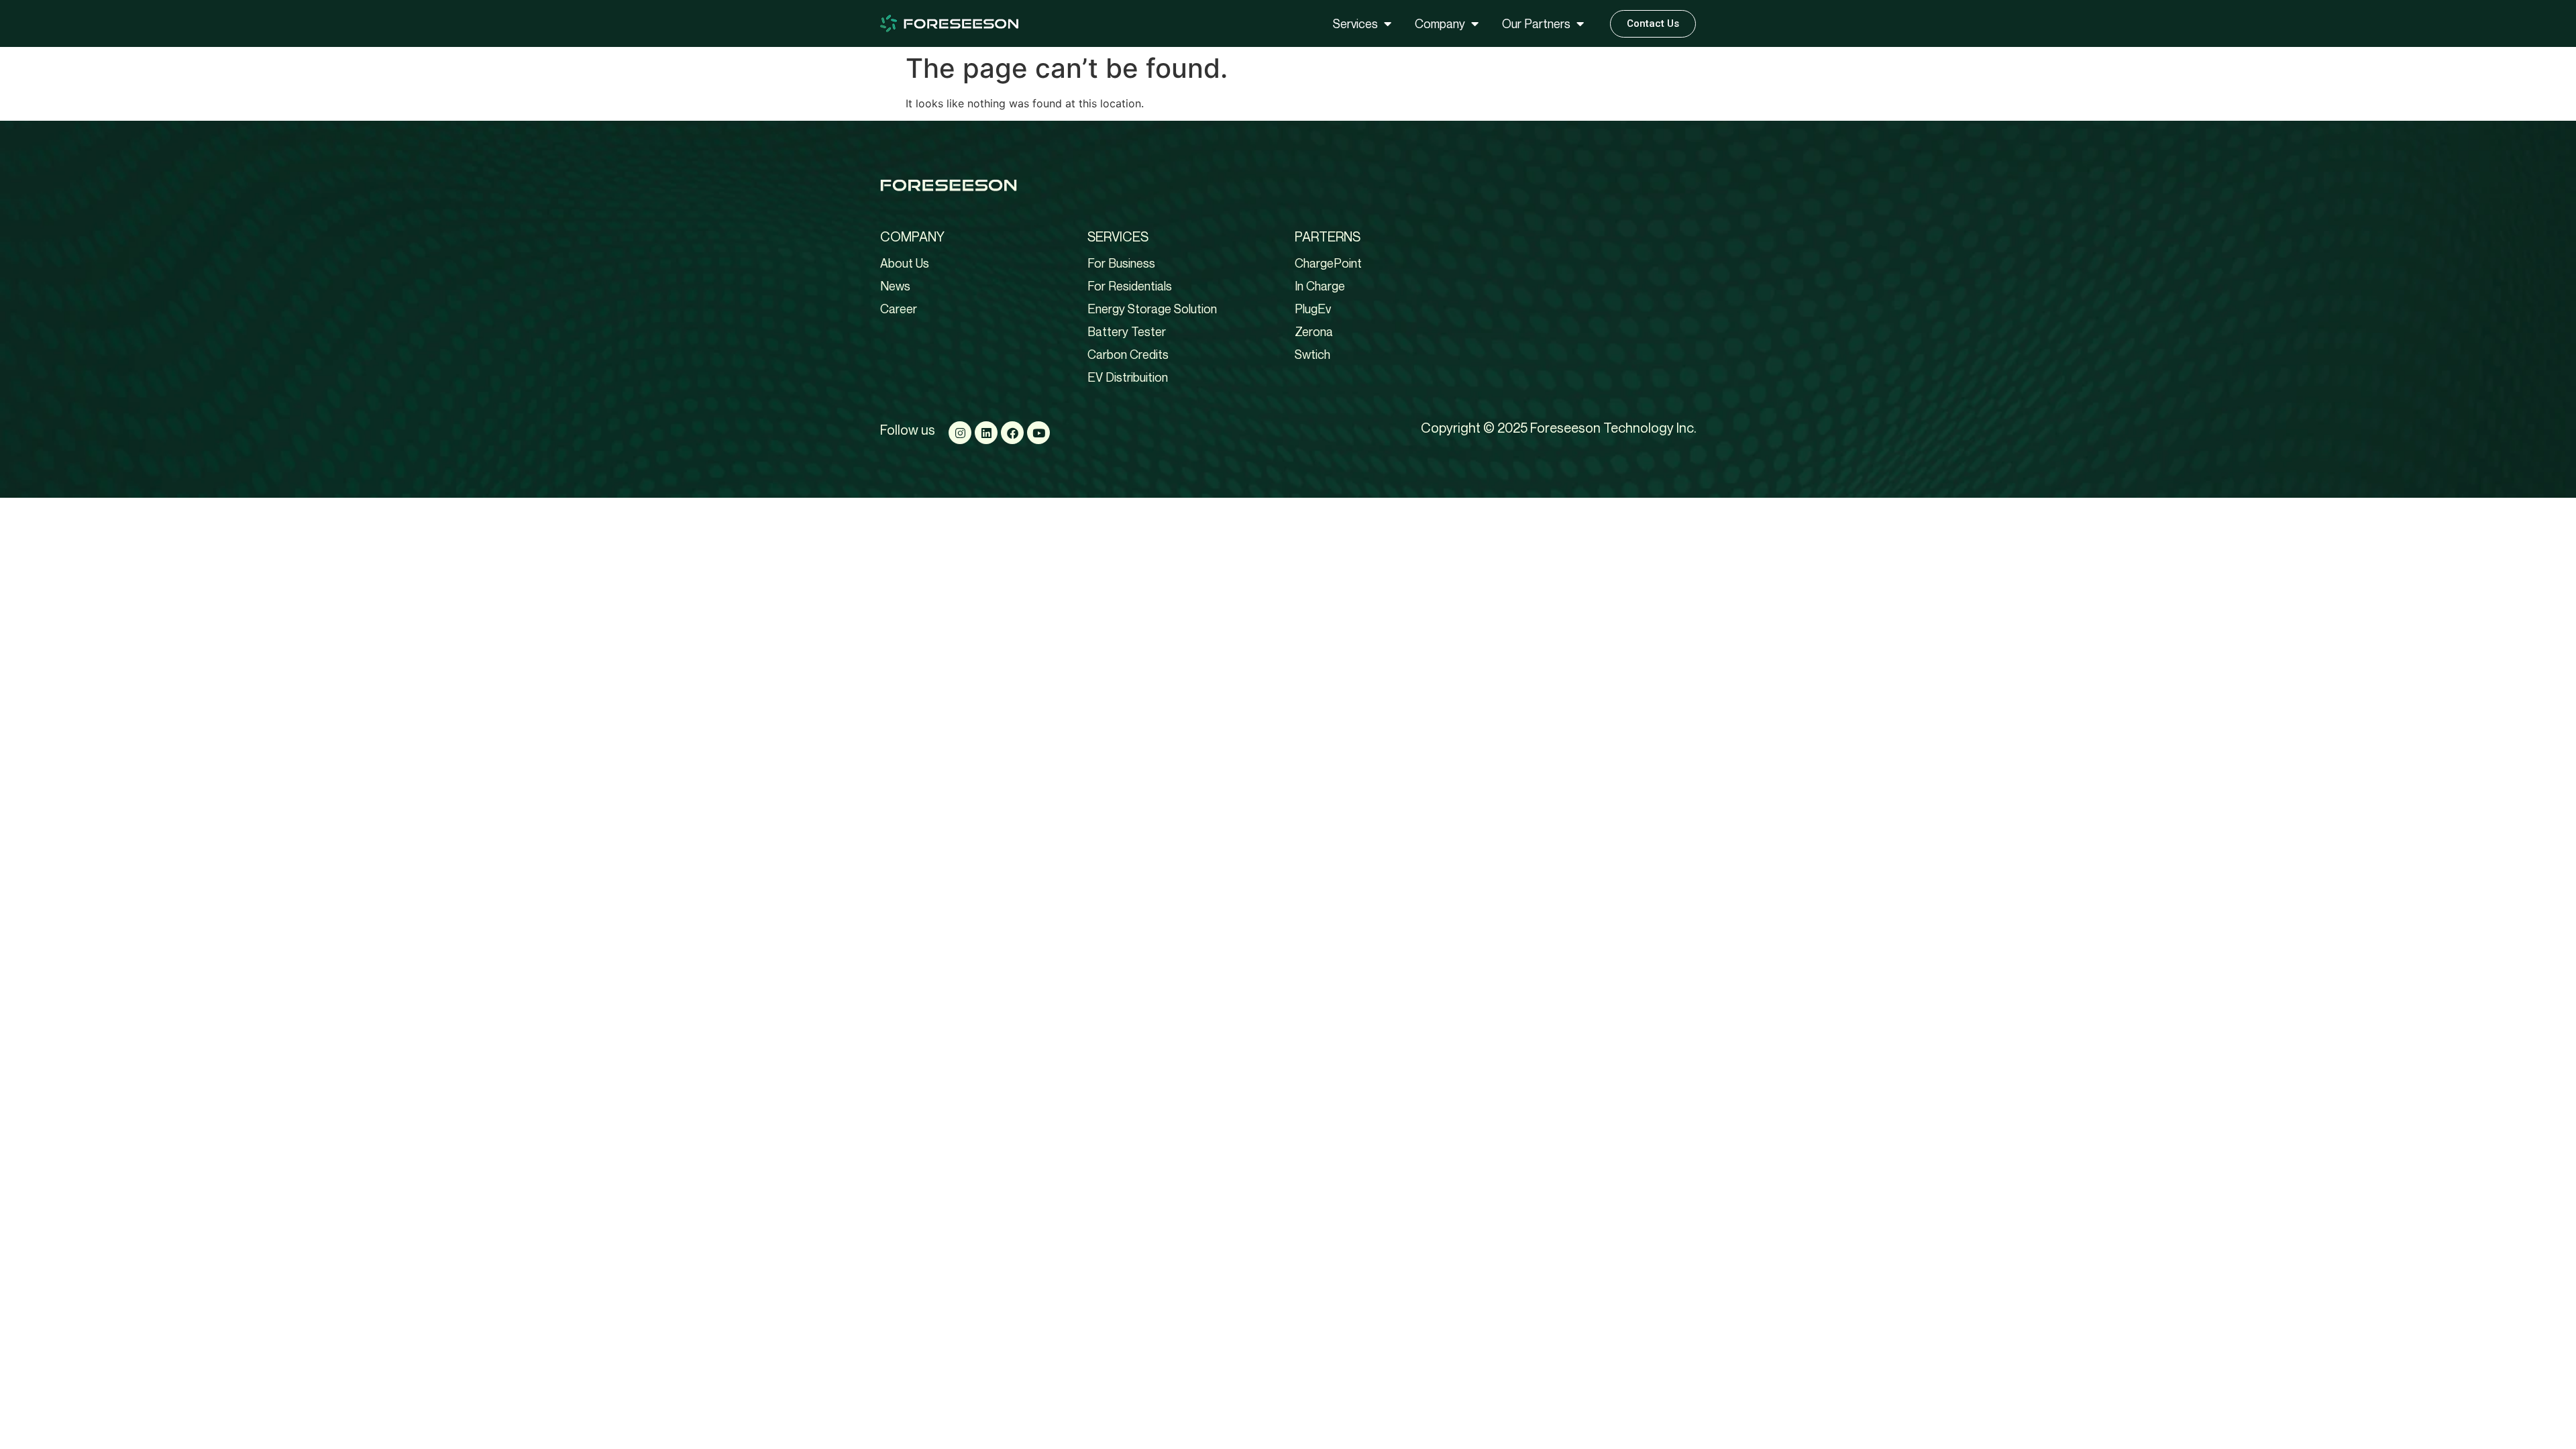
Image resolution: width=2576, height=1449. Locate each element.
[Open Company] (1474, 24)
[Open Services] (1387, 24)
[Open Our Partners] (1580, 24)
